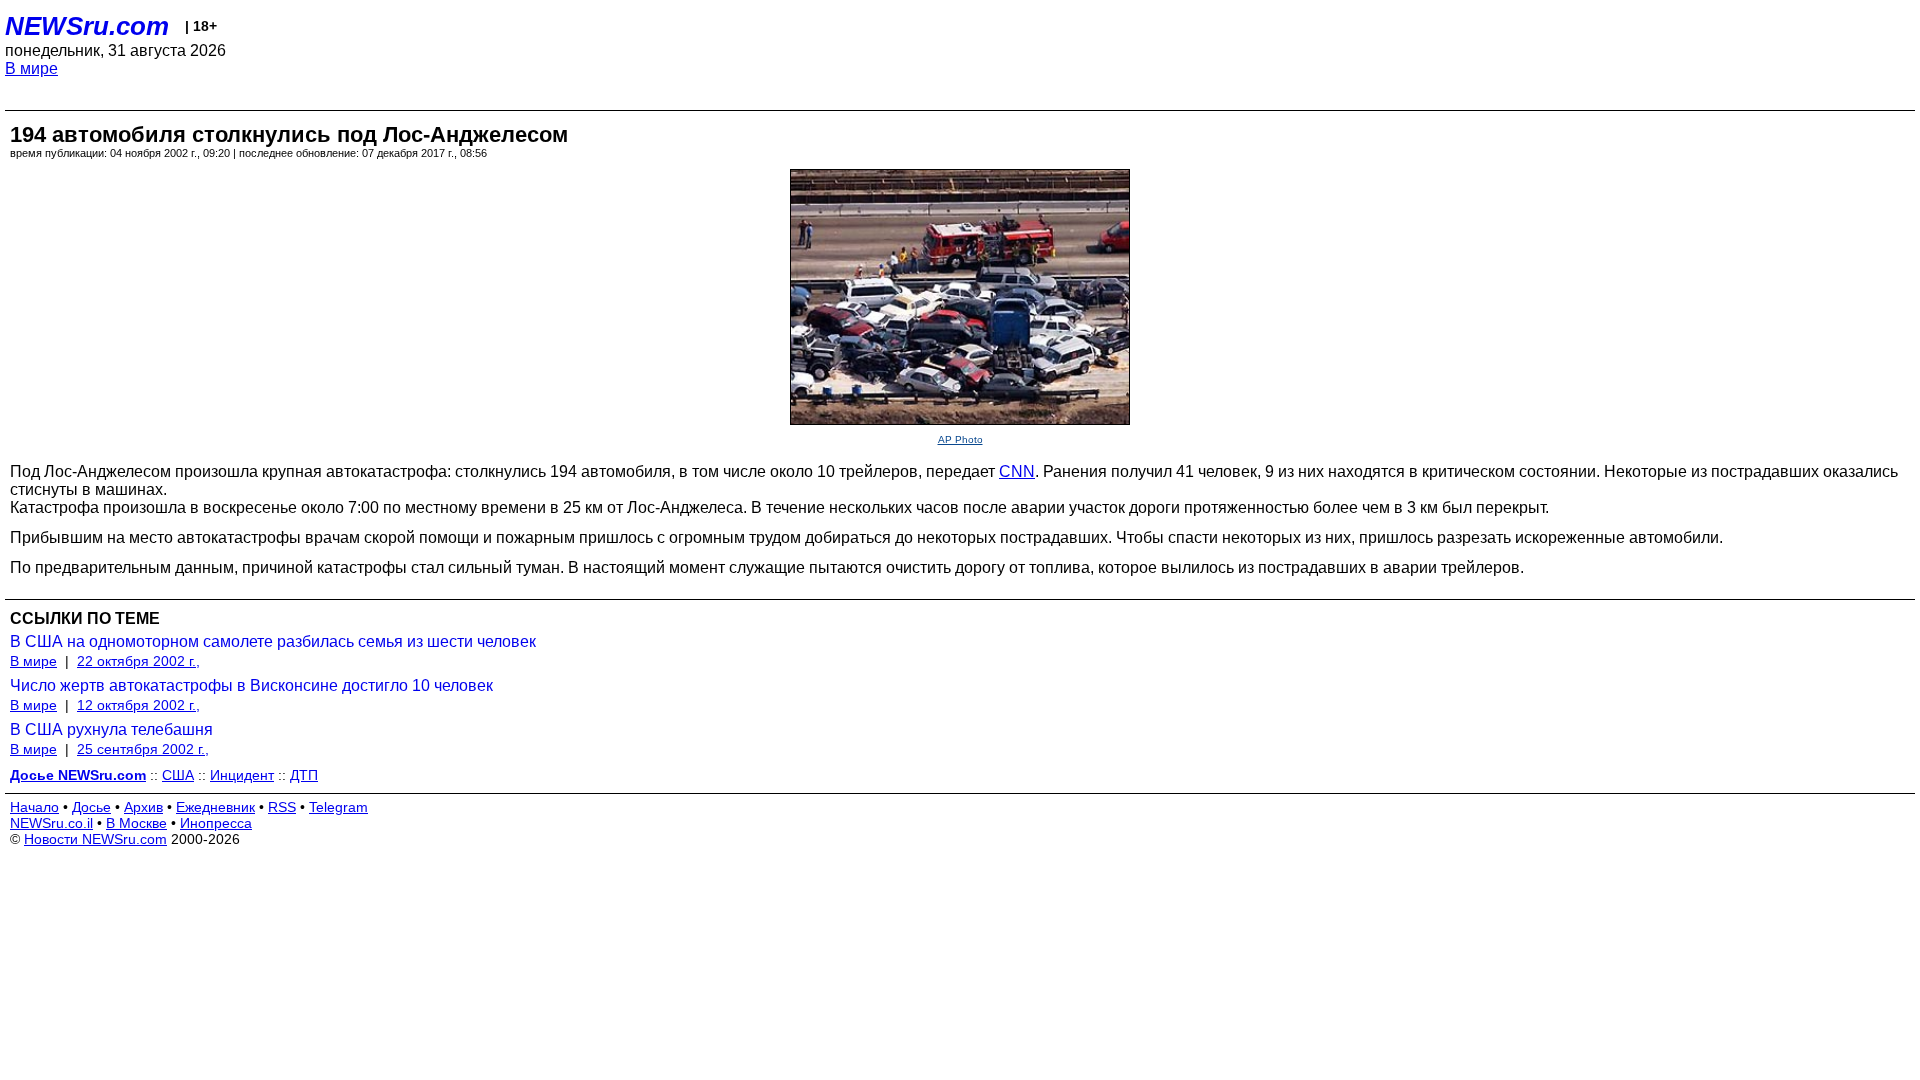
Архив (143, 807)
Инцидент (242, 775)
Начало (34, 807)
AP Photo (960, 439)
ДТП (304, 775)
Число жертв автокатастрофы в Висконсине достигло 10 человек (251, 685)
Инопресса (216, 823)
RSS (282, 807)
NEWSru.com (87, 26)
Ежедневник (215, 807)
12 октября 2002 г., (138, 705)
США (178, 775)
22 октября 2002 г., (138, 661)
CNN (1017, 471)
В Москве (136, 823)
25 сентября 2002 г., (143, 749)
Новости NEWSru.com (95, 839)
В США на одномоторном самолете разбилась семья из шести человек (273, 641)
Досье (91, 807)
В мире (31, 68)
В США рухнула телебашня (111, 729)
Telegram (338, 807)
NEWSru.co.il (51, 823)
